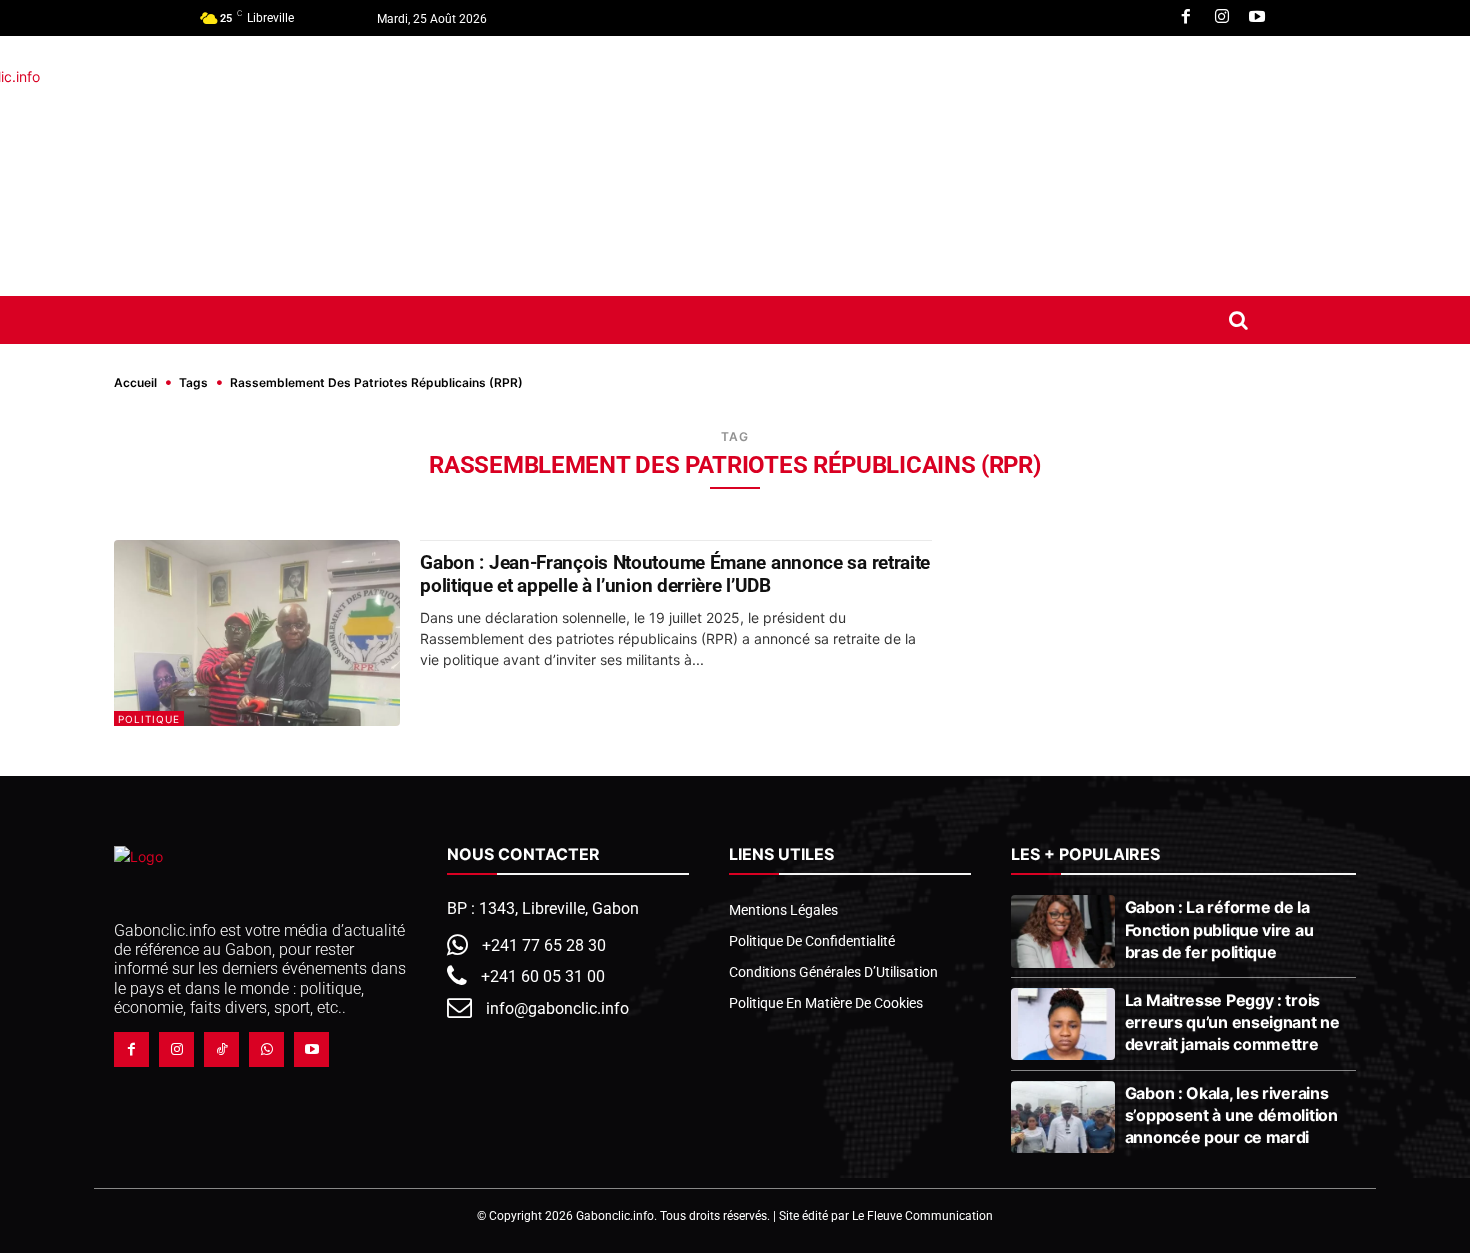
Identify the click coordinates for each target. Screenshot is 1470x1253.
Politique (149, 719)
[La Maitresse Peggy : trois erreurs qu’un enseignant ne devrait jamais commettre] (1062, 1024)
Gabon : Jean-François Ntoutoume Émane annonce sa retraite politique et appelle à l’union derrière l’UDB (675, 574)
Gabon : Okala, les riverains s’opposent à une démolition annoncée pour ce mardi (1231, 1115)
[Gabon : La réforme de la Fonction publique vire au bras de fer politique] (1062, 931)
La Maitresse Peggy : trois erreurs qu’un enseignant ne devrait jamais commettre (1232, 1022)
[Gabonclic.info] (344, 166)
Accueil (135, 382)
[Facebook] (1186, 18)
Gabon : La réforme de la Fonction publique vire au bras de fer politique (1219, 929)
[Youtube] (1257, 18)
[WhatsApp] (266, 1049)
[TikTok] (221, 1049)
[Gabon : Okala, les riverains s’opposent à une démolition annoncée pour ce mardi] (1062, 1117)
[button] (1238, 320)
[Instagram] (1222, 18)
